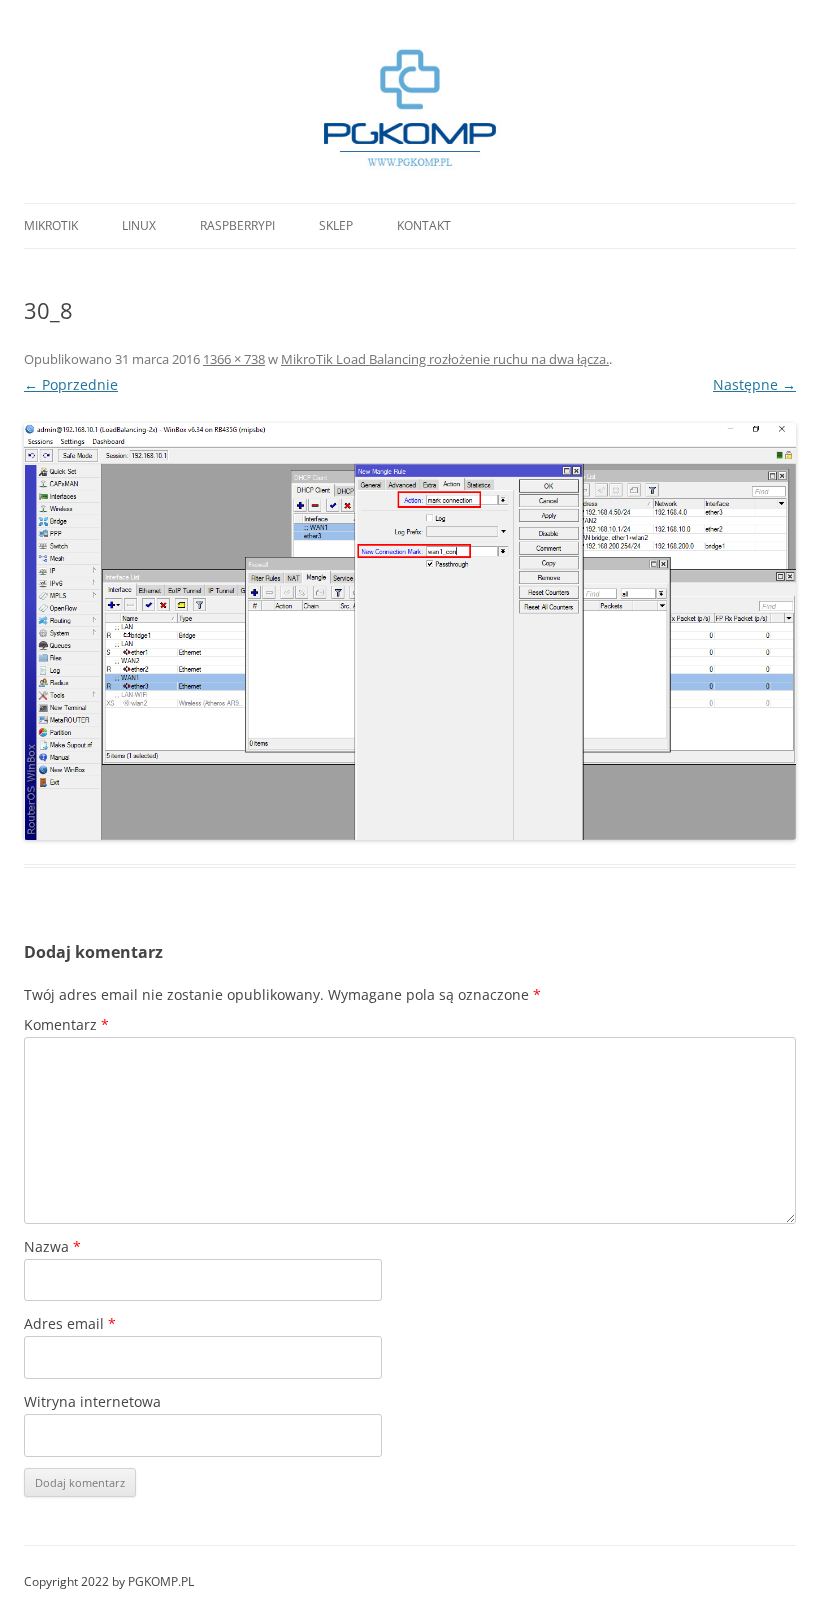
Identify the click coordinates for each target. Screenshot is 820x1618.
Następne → (754, 384)
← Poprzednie (71, 384)
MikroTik (51, 225)
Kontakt (424, 225)
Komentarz (66, 1024)
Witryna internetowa (92, 1401)
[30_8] (410, 631)
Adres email (70, 1323)
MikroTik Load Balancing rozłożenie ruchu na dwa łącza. (445, 359)
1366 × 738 (234, 359)
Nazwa (52, 1246)
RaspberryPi (237, 225)
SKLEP (336, 225)
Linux (139, 225)
